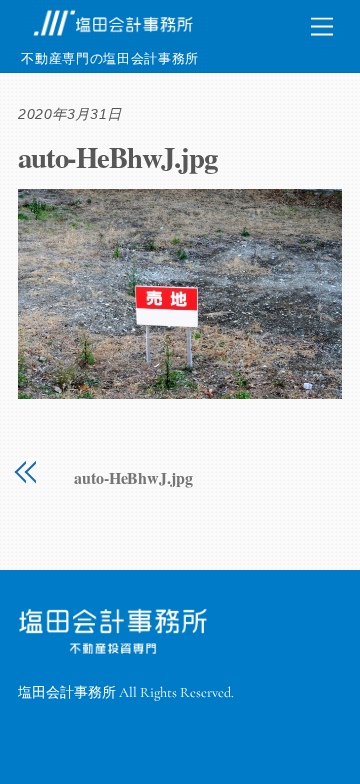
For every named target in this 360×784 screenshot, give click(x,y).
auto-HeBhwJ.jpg (117, 157)
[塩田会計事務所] (113, 33)
